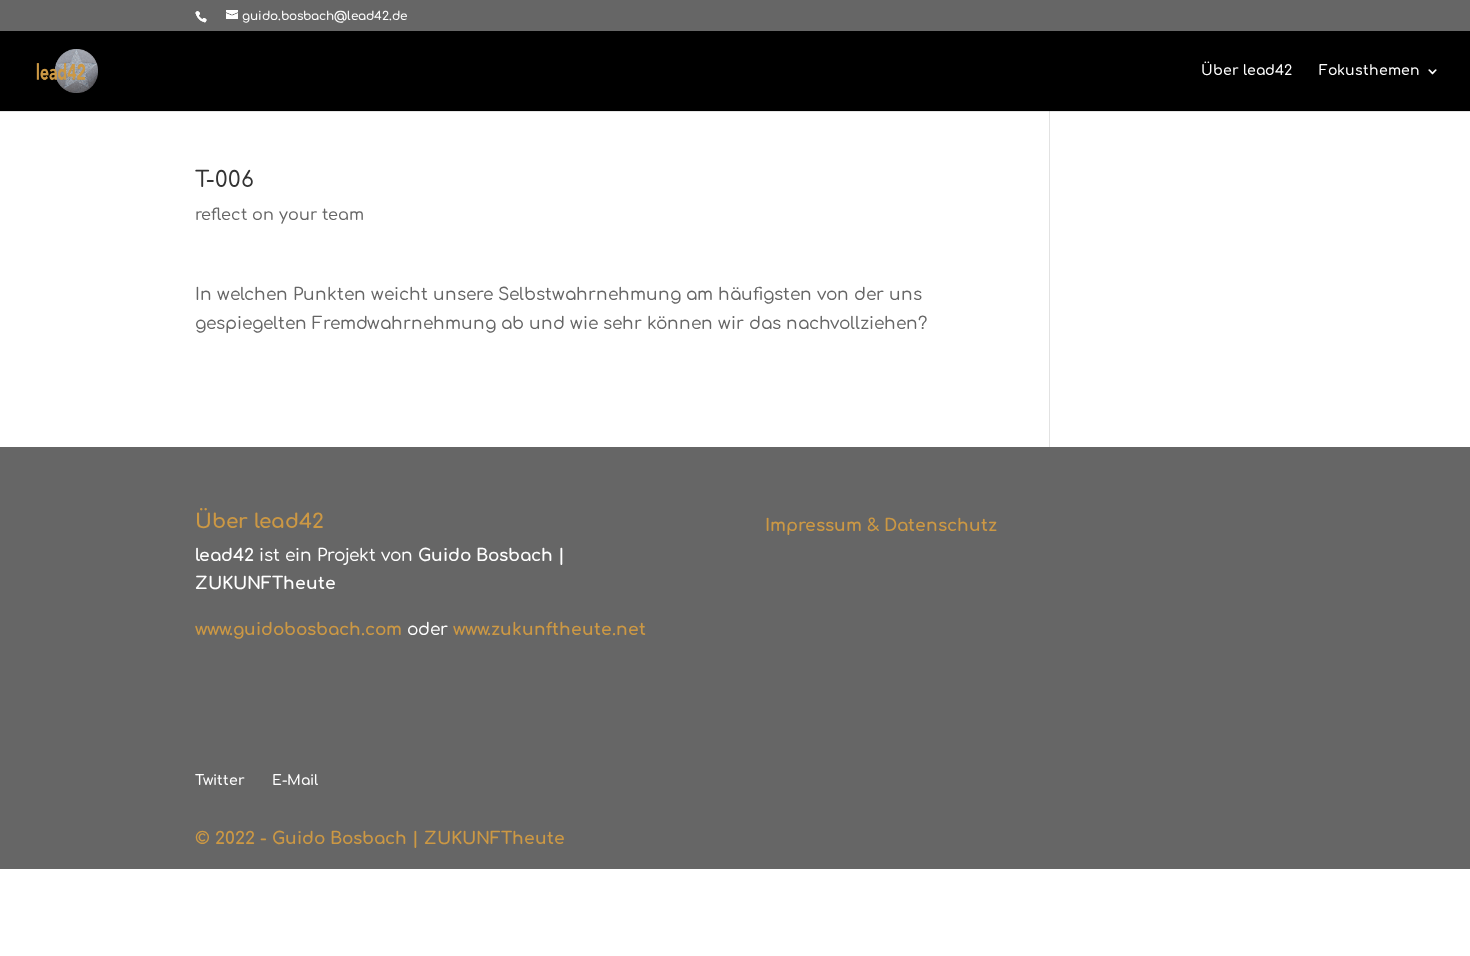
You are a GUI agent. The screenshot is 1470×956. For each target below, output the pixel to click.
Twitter (220, 780)
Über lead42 (1246, 71)
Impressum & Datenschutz (881, 525)
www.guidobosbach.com (298, 629)
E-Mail (295, 780)
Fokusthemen (1369, 71)
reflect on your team (279, 215)
